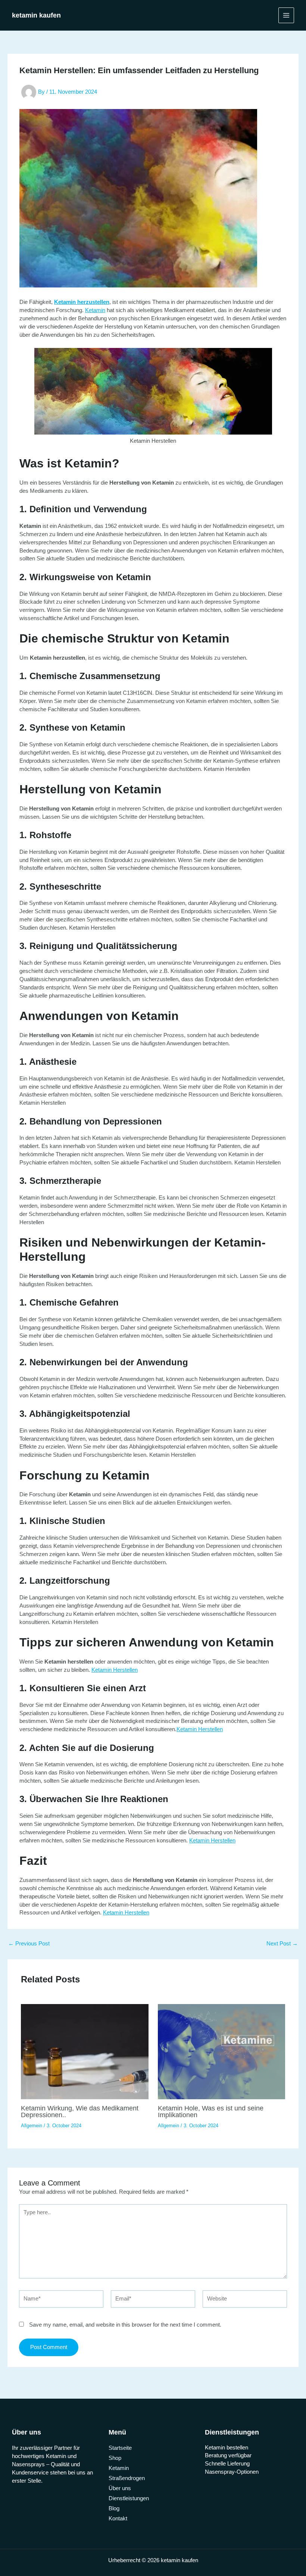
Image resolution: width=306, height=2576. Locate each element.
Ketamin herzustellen (82, 302)
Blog (114, 2508)
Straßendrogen (127, 2478)
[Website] (245, 2300)
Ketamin (95, 310)
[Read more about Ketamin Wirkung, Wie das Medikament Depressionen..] (85, 2051)
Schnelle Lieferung (227, 2464)
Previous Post (29, 1944)
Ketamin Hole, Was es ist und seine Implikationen (211, 2111)
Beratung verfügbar (228, 2455)
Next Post (282, 1944)
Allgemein (32, 2126)
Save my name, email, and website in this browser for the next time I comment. (125, 2325)
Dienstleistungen (129, 2498)
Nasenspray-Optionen (232, 2472)
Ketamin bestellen (227, 2448)
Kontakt (118, 2519)
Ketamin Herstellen (115, 1670)
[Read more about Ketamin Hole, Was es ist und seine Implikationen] (221, 2051)
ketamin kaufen (36, 15)
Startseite (120, 2448)
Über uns (120, 2488)
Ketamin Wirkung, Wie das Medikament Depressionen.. (80, 2111)
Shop (115, 2458)
